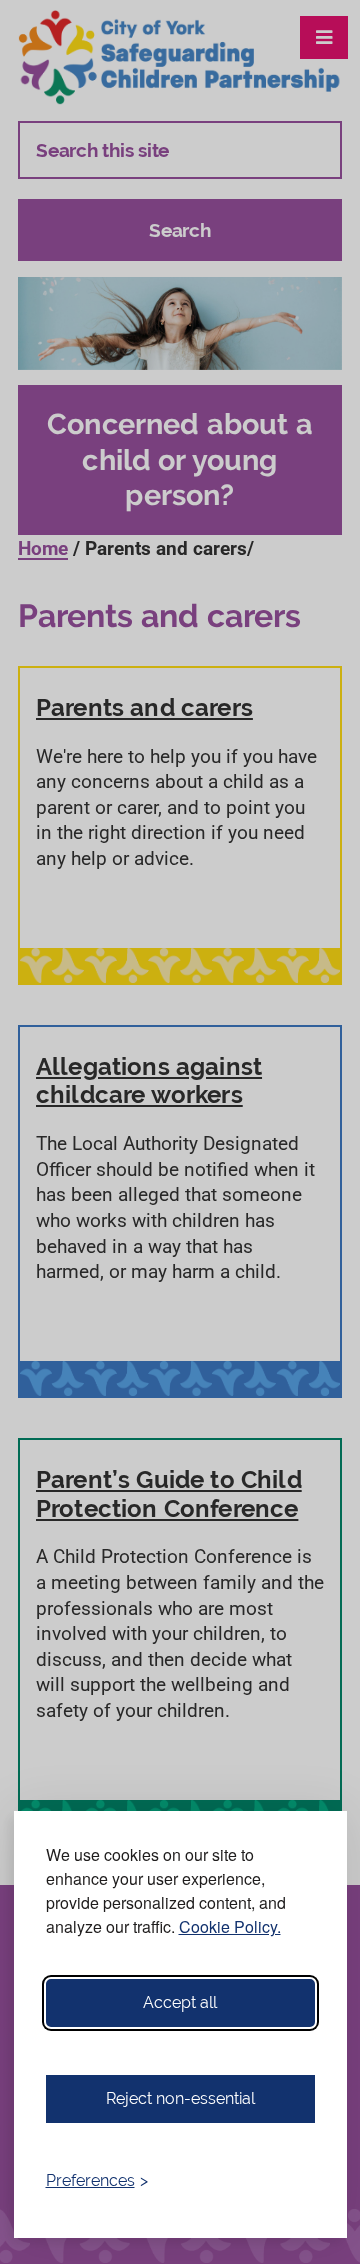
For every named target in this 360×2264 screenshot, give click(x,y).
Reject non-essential (180, 2098)
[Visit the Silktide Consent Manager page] (303, 2181)
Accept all (180, 2002)
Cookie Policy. (230, 1926)
